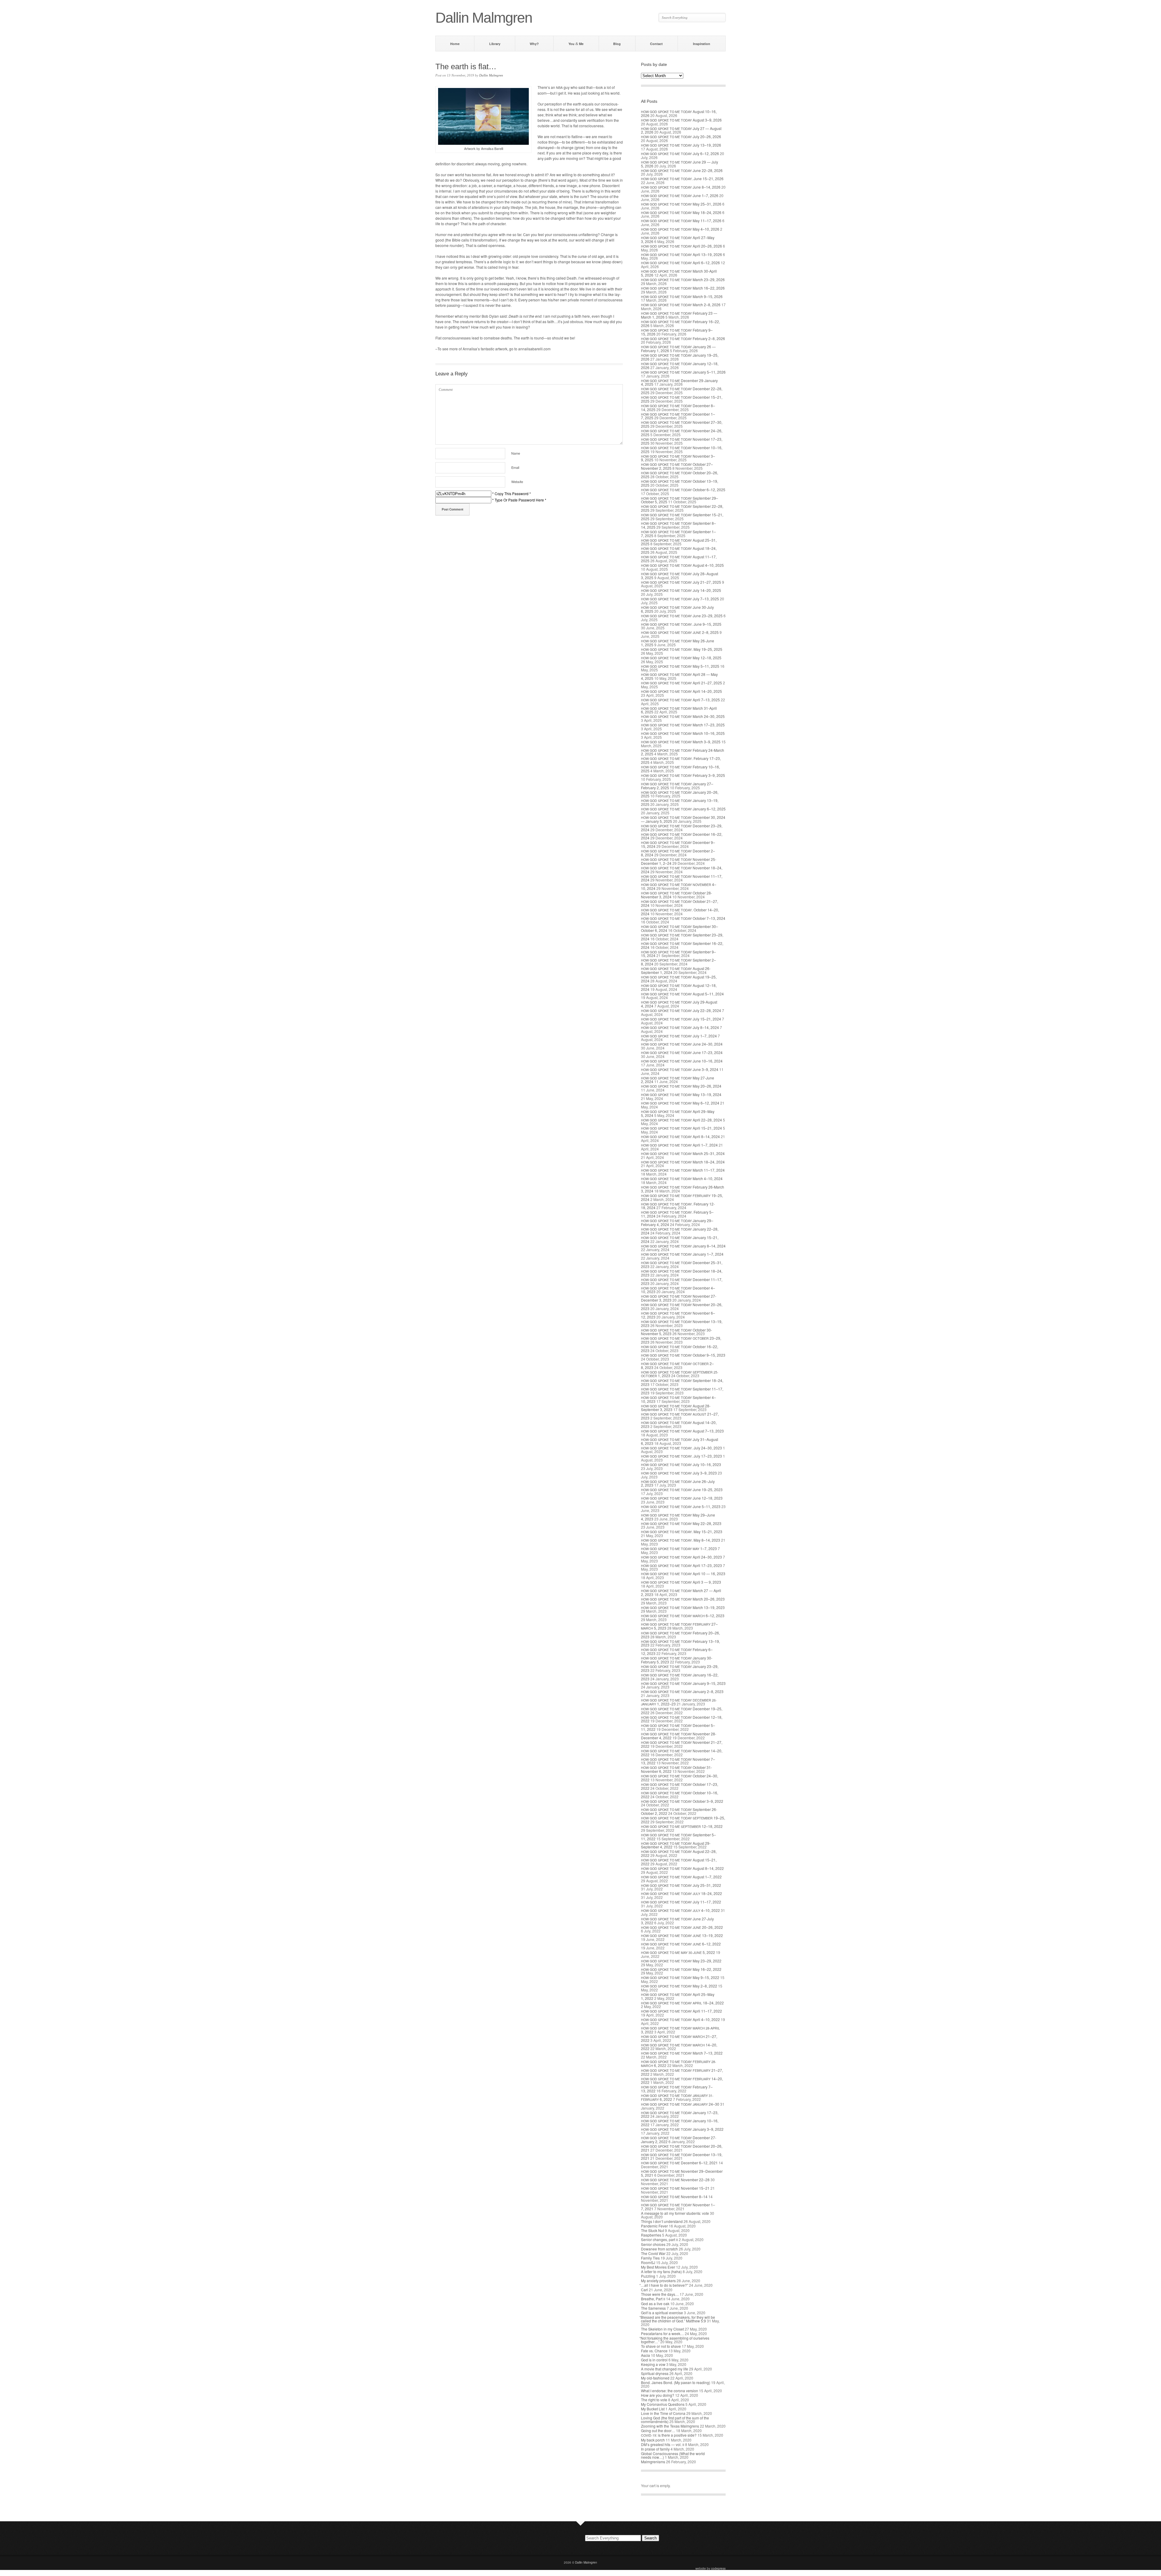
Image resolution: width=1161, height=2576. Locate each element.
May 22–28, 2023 (681, 1523)
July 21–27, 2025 (681, 582)
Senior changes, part (659, 2239)
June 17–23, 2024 (682, 1052)
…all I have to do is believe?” (665, 2285)
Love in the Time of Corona (663, 2413)
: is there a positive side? (669, 2435)
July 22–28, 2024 (681, 1010)
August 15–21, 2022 (679, 1862)
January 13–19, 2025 (680, 802)
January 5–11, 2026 (683, 372)
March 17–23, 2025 (683, 725)
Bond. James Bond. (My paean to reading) (676, 2382)
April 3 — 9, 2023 (681, 1582)
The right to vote (654, 2400)
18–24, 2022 (681, 1893)
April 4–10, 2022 (680, 2019)
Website (517, 482)
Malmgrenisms (653, 2462)
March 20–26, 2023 (683, 1599)
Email (515, 467)
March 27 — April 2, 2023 (681, 1592)
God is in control (654, 2360)
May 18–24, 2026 (681, 212)
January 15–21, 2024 (680, 1239)
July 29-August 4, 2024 (679, 1004)
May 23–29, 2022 (681, 1961)
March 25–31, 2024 (683, 1153)
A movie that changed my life (665, 2369)
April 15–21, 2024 (681, 1128)
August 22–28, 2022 (679, 1853)
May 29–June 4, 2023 (678, 1517)
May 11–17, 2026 (681, 221)
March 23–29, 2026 (683, 279)
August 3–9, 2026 (681, 120)
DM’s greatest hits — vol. (663, 2444)
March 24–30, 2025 (683, 716)
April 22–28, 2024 (681, 1120)
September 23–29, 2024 (682, 937)
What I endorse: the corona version (670, 2391)
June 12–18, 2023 (682, 1498)
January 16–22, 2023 (680, 1677)
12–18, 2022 (682, 1826)
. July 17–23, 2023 (681, 1456)
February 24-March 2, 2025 (683, 752)
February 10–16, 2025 (680, 769)
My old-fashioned (655, 2378)
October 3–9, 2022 (682, 1801)
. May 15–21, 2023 (682, 1531)
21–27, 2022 (679, 2038)
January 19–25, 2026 (680, 357)
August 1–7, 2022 (681, 1877)
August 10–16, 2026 (679, 113)
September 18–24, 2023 (682, 1382)
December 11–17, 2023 (682, 1281)
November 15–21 (675, 2188)
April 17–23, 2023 (681, 1565)
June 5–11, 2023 (681, 1506)
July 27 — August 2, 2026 (681, 130)
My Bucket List (653, 2409)
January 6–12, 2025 (683, 809)
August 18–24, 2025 (679, 550)
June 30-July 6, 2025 (677, 609)
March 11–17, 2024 (683, 1170)
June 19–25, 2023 (682, 1489)
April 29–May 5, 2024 (678, 1113)
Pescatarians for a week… (662, 2333)
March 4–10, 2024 (682, 1178)
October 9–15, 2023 (683, 1355)
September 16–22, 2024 (682, 945)
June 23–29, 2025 (682, 616)
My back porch (653, 2440)
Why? (534, 44)
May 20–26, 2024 (681, 1086)
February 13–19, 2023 (680, 1643)
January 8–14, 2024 (683, 1246)
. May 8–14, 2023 (681, 1540)
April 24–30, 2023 (681, 1557)
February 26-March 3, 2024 (683, 1189)
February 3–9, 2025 (683, 775)
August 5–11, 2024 (682, 994)
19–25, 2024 (682, 1197)
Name (516, 453)
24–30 (680, 2104)
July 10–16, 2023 (681, 1464)
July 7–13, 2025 (680, 599)
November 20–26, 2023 (682, 1306)
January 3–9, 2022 (682, 2129)
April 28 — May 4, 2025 (679, 676)
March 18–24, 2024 (683, 1162)
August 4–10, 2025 (682, 565)
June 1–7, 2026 (680, 195)
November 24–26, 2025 (682, 433)
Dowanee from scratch (659, 2249)
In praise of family (655, 2449)
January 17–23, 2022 (680, 2114)
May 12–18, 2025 (681, 658)
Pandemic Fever (654, 2226)
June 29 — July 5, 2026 (680, 164)
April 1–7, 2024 (679, 1145)
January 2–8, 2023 (682, 1691)
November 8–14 (674, 2196)
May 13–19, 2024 (681, 1094)
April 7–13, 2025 (680, 700)
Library (495, 44)
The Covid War (653, 2253)
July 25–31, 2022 (681, 1885)
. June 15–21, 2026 (682, 178)
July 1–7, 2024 (679, 1036)
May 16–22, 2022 (681, 1969)
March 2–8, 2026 (681, 305)
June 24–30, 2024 (682, 1044)
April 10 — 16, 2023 (683, 1574)
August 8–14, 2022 (682, 1868)
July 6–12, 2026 (680, 153)
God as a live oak (655, 2303)
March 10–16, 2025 (683, 733)
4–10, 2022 (680, 1910)
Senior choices (653, 2244)
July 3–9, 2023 (679, 1473)
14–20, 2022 (679, 2047)
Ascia (646, 2355)
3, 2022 (680, 2030)
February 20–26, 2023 (680, 1635)
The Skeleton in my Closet (662, 2329)
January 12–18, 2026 (680, 365)
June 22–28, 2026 (682, 170)
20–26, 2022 (682, 1927)
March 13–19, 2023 (683, 1607)
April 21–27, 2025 (681, 683)
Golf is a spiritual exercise (662, 2313)
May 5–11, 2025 (680, 666)
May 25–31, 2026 (681, 204)
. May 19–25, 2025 (682, 649)
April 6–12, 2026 (680, 263)
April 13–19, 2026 (681, 254)
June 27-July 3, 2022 (677, 1921)
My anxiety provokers (658, 2281)
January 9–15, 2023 (683, 1683)
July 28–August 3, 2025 (680, 576)
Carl (644, 2290)
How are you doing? (658, 2395)
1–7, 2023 (679, 1548)
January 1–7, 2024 (682, 1254)
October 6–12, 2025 (683, 490)
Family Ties (650, 2258)
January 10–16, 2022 (680, 2123)
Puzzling (648, 2276)
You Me (576, 44)
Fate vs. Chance (654, 2351)
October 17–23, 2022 (680, 1786)
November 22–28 (675, 2180)
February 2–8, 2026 (683, 338)
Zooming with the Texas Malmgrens (670, 2426)
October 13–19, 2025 (680, 483)
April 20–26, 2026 (681, 246)
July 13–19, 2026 (681, 145)
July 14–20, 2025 (681, 590)
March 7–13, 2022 (682, 2053)
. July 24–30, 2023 (681, 1448)
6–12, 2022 (681, 1944)
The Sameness (653, 2308)
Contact (656, 44)
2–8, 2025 (680, 632)
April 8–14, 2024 (680, 1136)
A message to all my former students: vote (675, 2213)
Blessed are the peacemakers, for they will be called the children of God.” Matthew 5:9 (678, 2319)
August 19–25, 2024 (679, 979)
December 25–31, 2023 (682, 1264)
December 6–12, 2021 (679, 2163)
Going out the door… (658, 2430)
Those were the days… (660, 2294)
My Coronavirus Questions (663, 2404)
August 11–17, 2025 (679, 559)
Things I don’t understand (662, 2221)
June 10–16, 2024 (682, 1061)
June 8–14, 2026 (681, 187)
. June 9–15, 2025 (681, 624)
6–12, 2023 (683, 1616)
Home (455, 44)
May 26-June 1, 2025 (678, 643)
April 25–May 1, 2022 (678, 1996)
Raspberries (651, 2235)
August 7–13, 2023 (682, 1431)
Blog (617, 44)
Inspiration (702, 44)
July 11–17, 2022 (681, 1902)
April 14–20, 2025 (681, 691)
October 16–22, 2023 (680, 1348)
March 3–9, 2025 (681, 742)
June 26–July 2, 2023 (678, 1483)
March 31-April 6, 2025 (679, 710)
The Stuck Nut (652, 2230)
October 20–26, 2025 (680, 475)
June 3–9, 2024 (680, 1069)
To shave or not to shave (661, 2346)
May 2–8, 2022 (679, 1986)
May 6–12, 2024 (680, 1103)
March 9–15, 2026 (682, 296)
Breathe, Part (653, 2299)
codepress (718, 2568)
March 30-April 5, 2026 (679, 273)
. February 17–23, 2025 (681, 760)
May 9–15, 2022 (680, 1977)
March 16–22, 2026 (683, 288)
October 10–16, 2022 (680, 1795)
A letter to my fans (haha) (661, 2271)
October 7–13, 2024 (683, 918)
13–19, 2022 (682, 1935)
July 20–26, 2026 (681, 136)
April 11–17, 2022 (681, 2011)
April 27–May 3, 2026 (678, 239)
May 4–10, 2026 (680, 229)
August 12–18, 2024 (679, 987)
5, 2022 (678, 1952)
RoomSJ (648, 2262)
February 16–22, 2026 (680, 323)
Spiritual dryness (655, 2373)
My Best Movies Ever (658, 2267)
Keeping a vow (653, 2364)
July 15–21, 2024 (681, 1019)
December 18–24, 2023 (682, 1273)
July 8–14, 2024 (680, 1027)
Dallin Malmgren (491, 75)
